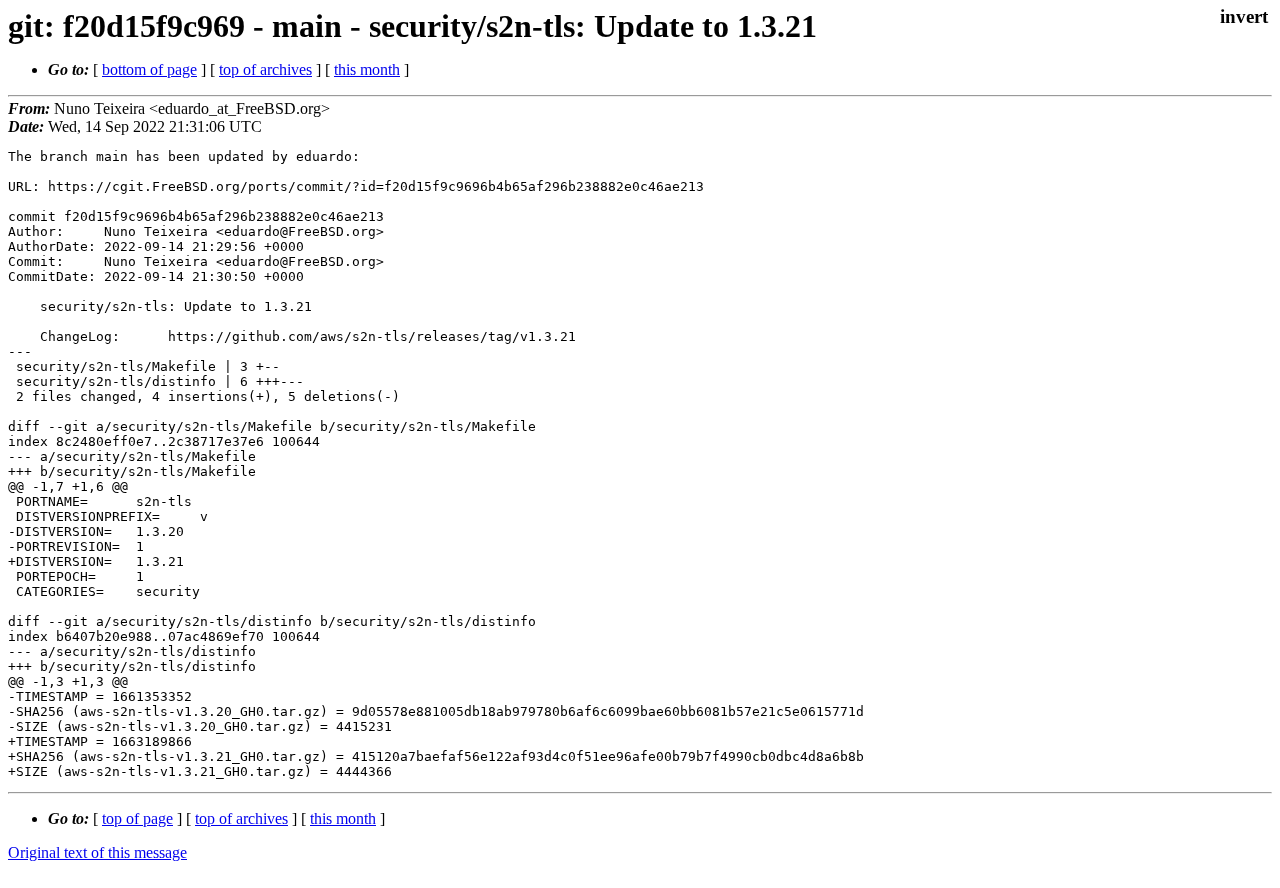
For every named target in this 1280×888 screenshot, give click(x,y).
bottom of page (149, 69)
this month (367, 69)
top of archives (265, 69)
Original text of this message (97, 852)
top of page (137, 818)
